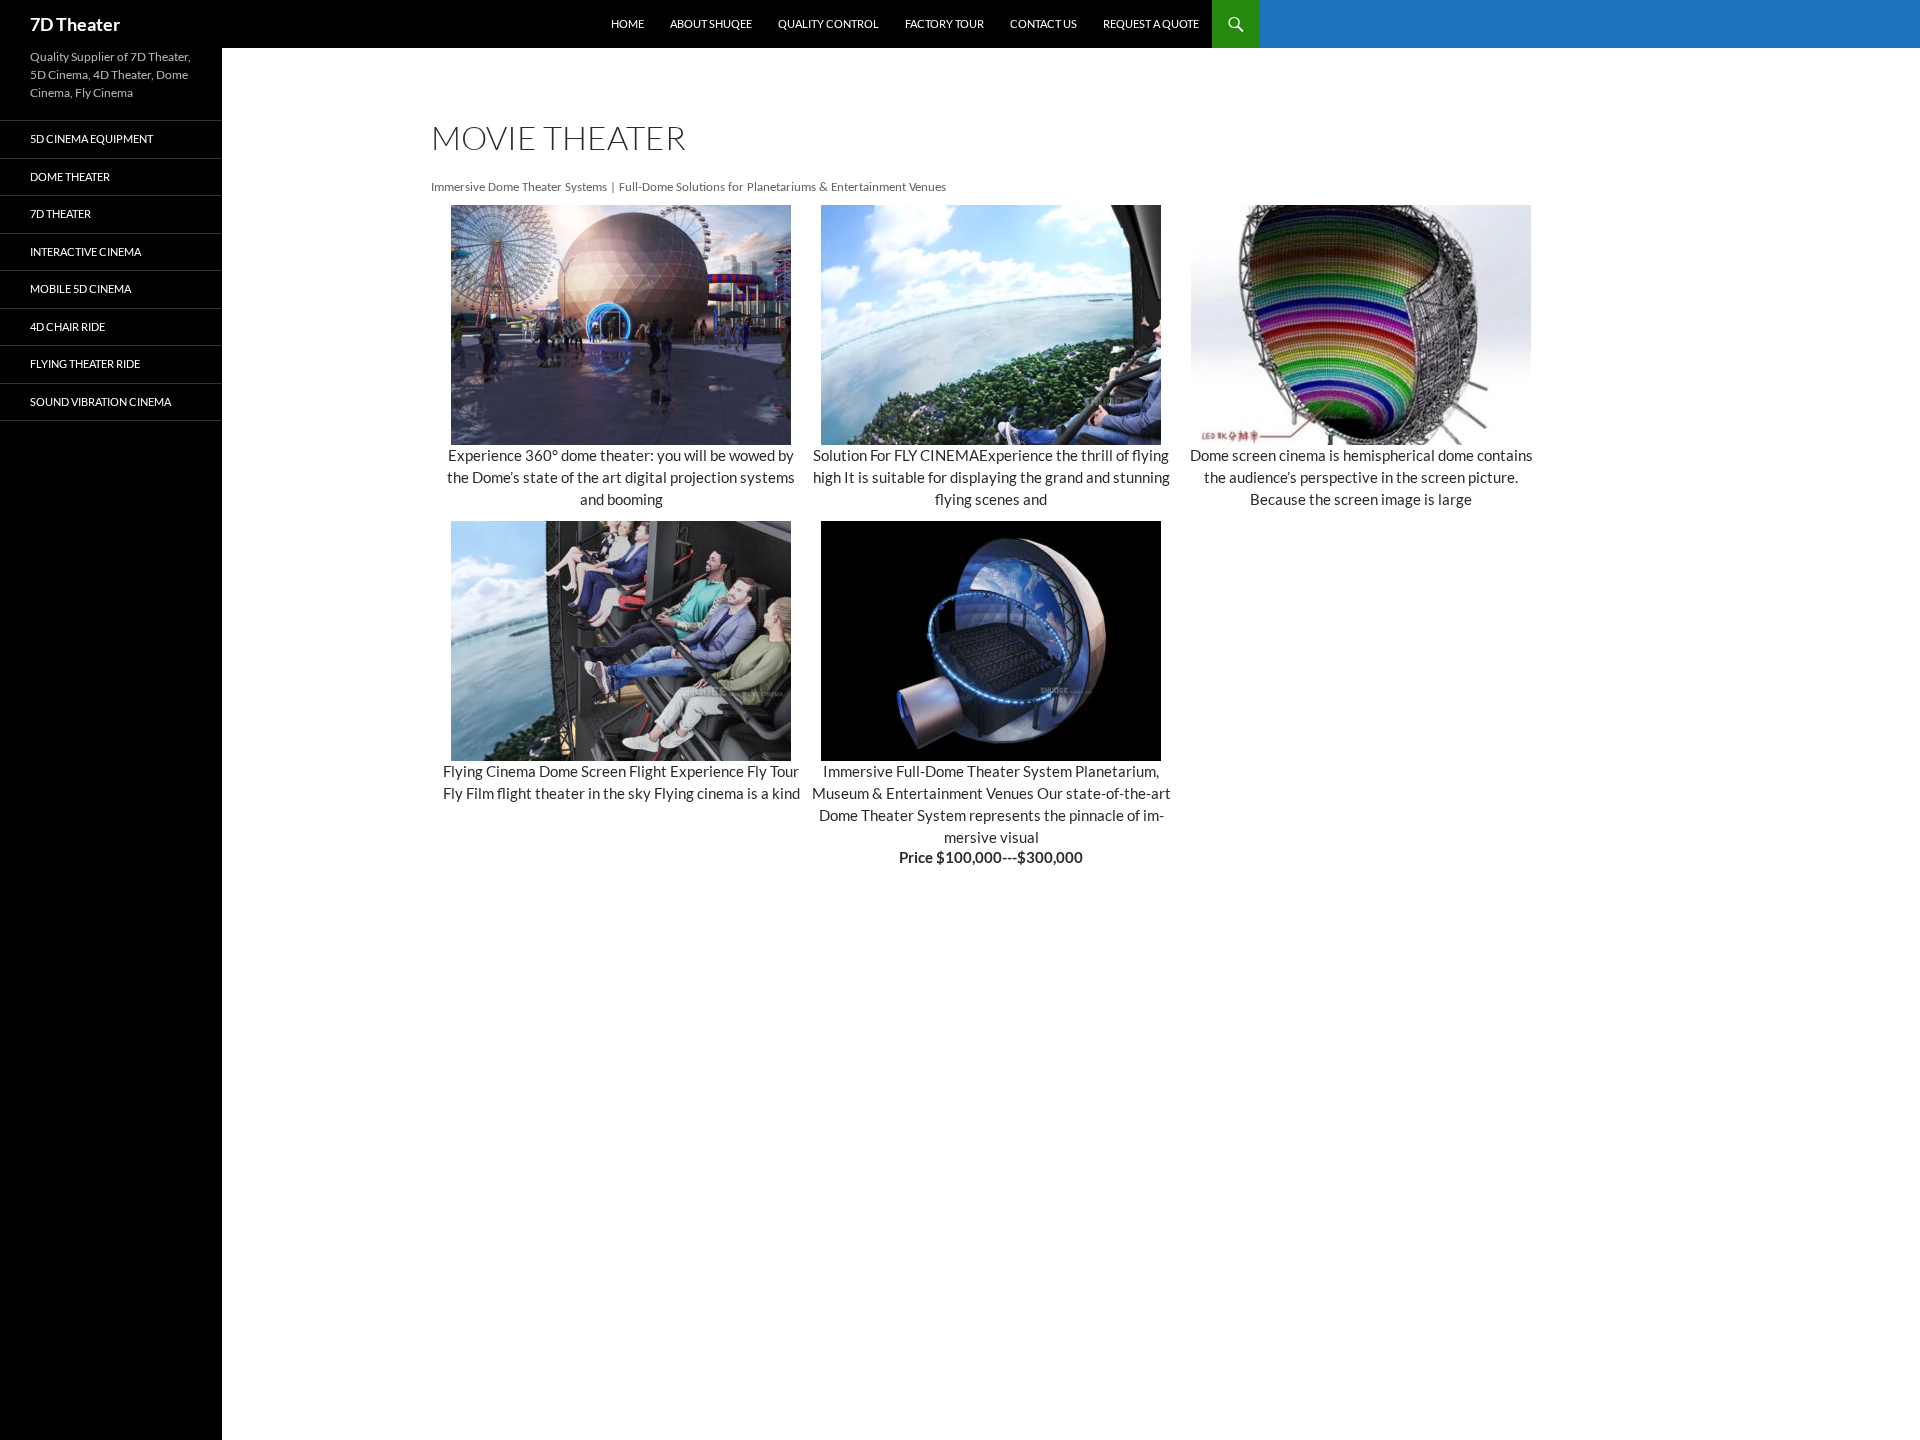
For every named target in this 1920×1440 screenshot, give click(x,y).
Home (627, 23)
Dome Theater (70, 176)
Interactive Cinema (85, 251)
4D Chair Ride (67, 326)
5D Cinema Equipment (91, 138)
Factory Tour (944, 23)
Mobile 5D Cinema (80, 288)
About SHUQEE (711, 23)
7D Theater (75, 24)
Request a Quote (1151, 23)
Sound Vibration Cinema (100, 401)
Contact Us (1043, 23)
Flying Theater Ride (85, 363)
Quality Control (828, 23)
